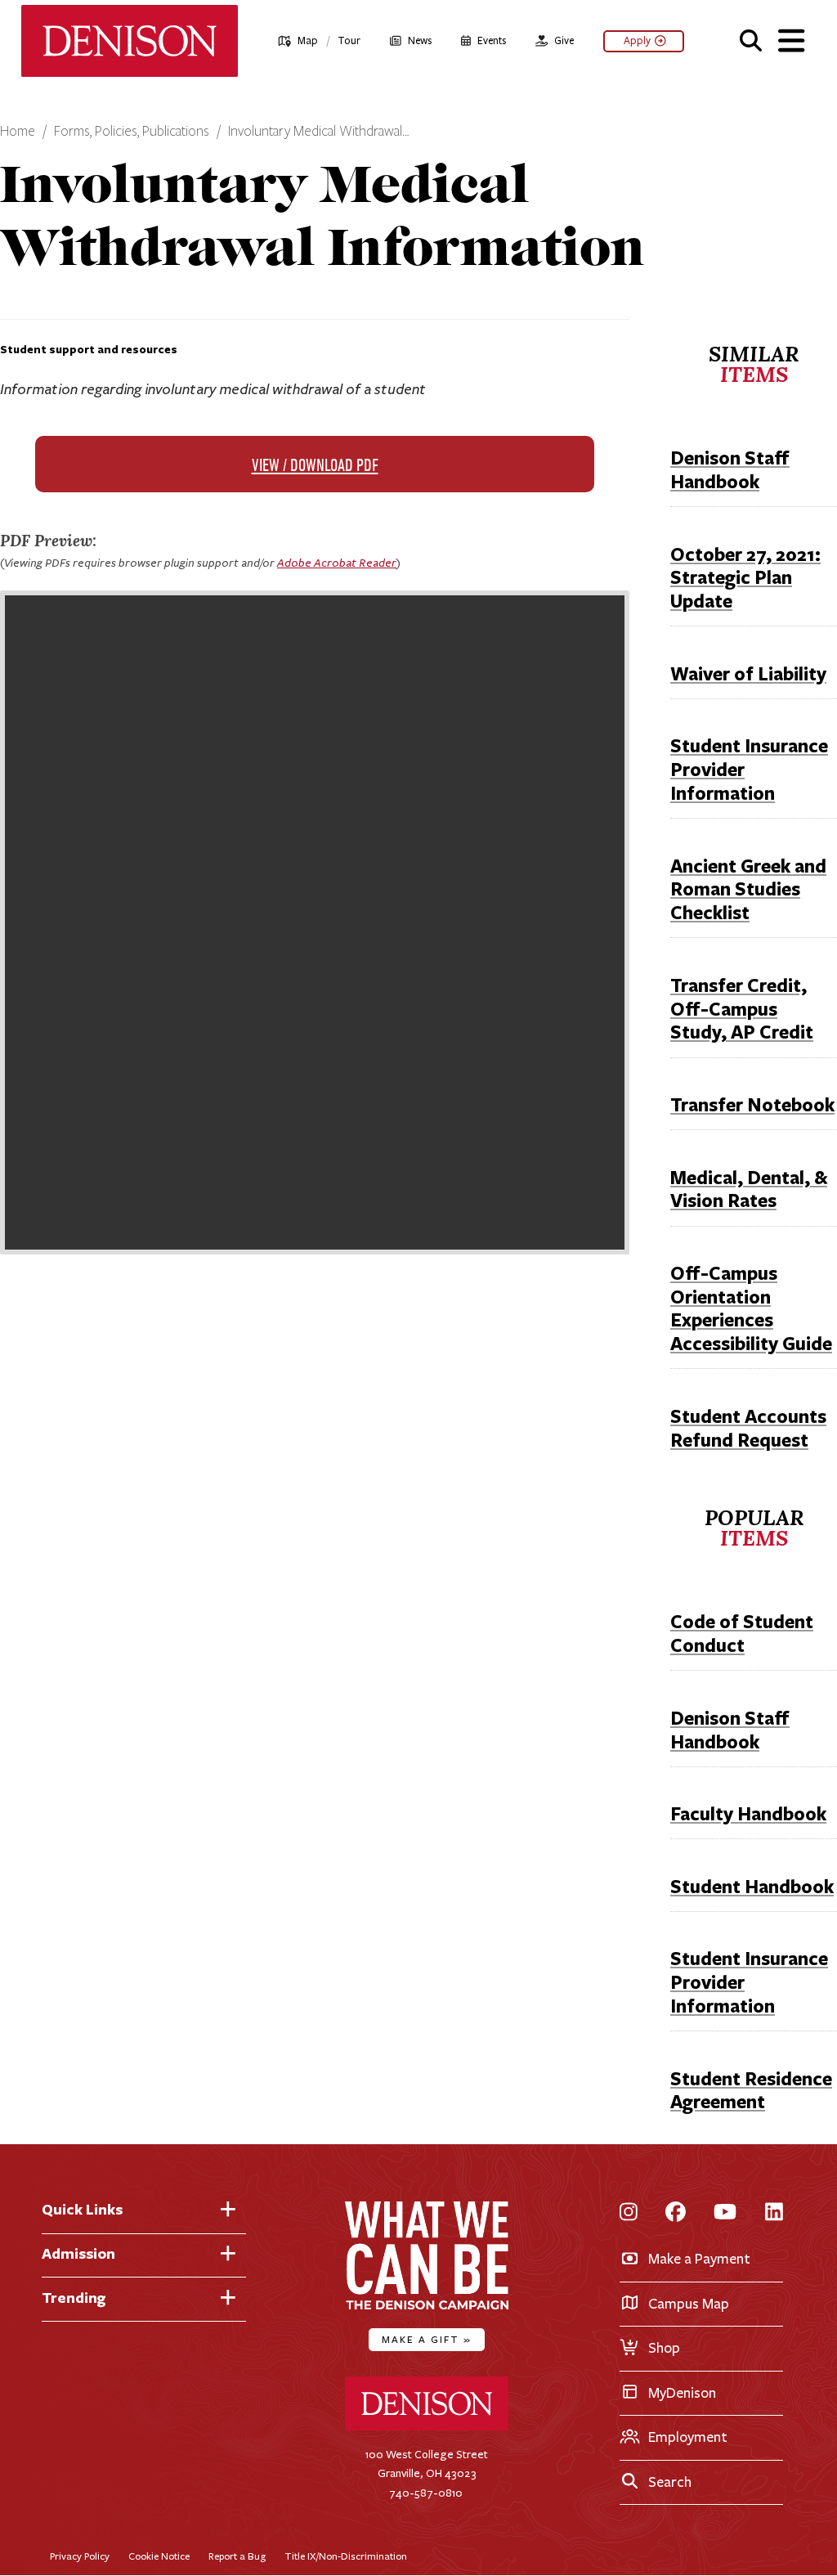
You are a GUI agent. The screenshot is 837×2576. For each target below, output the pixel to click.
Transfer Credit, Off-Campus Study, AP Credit (742, 1009)
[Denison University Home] (427, 2427)
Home (18, 132)
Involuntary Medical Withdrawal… (319, 132)
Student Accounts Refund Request (748, 1428)
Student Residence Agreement (751, 2090)
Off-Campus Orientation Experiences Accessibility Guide (751, 1308)
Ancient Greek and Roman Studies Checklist (748, 889)
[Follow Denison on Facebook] (676, 2213)
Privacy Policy (80, 2556)
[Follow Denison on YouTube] (725, 2213)
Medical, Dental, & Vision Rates (749, 1189)
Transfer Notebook (752, 1104)
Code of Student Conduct (742, 1633)
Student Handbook (752, 1886)
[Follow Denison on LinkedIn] (774, 2213)
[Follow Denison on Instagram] (629, 2213)
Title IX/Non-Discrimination (346, 2556)
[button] (751, 38)
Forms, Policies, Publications (132, 132)
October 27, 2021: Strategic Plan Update (745, 578)
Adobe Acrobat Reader (337, 563)
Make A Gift (427, 2339)
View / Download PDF (315, 467)
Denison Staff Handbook (730, 469)
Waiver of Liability (748, 673)
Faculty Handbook (748, 1813)
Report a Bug (237, 2556)
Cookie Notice (159, 2556)
